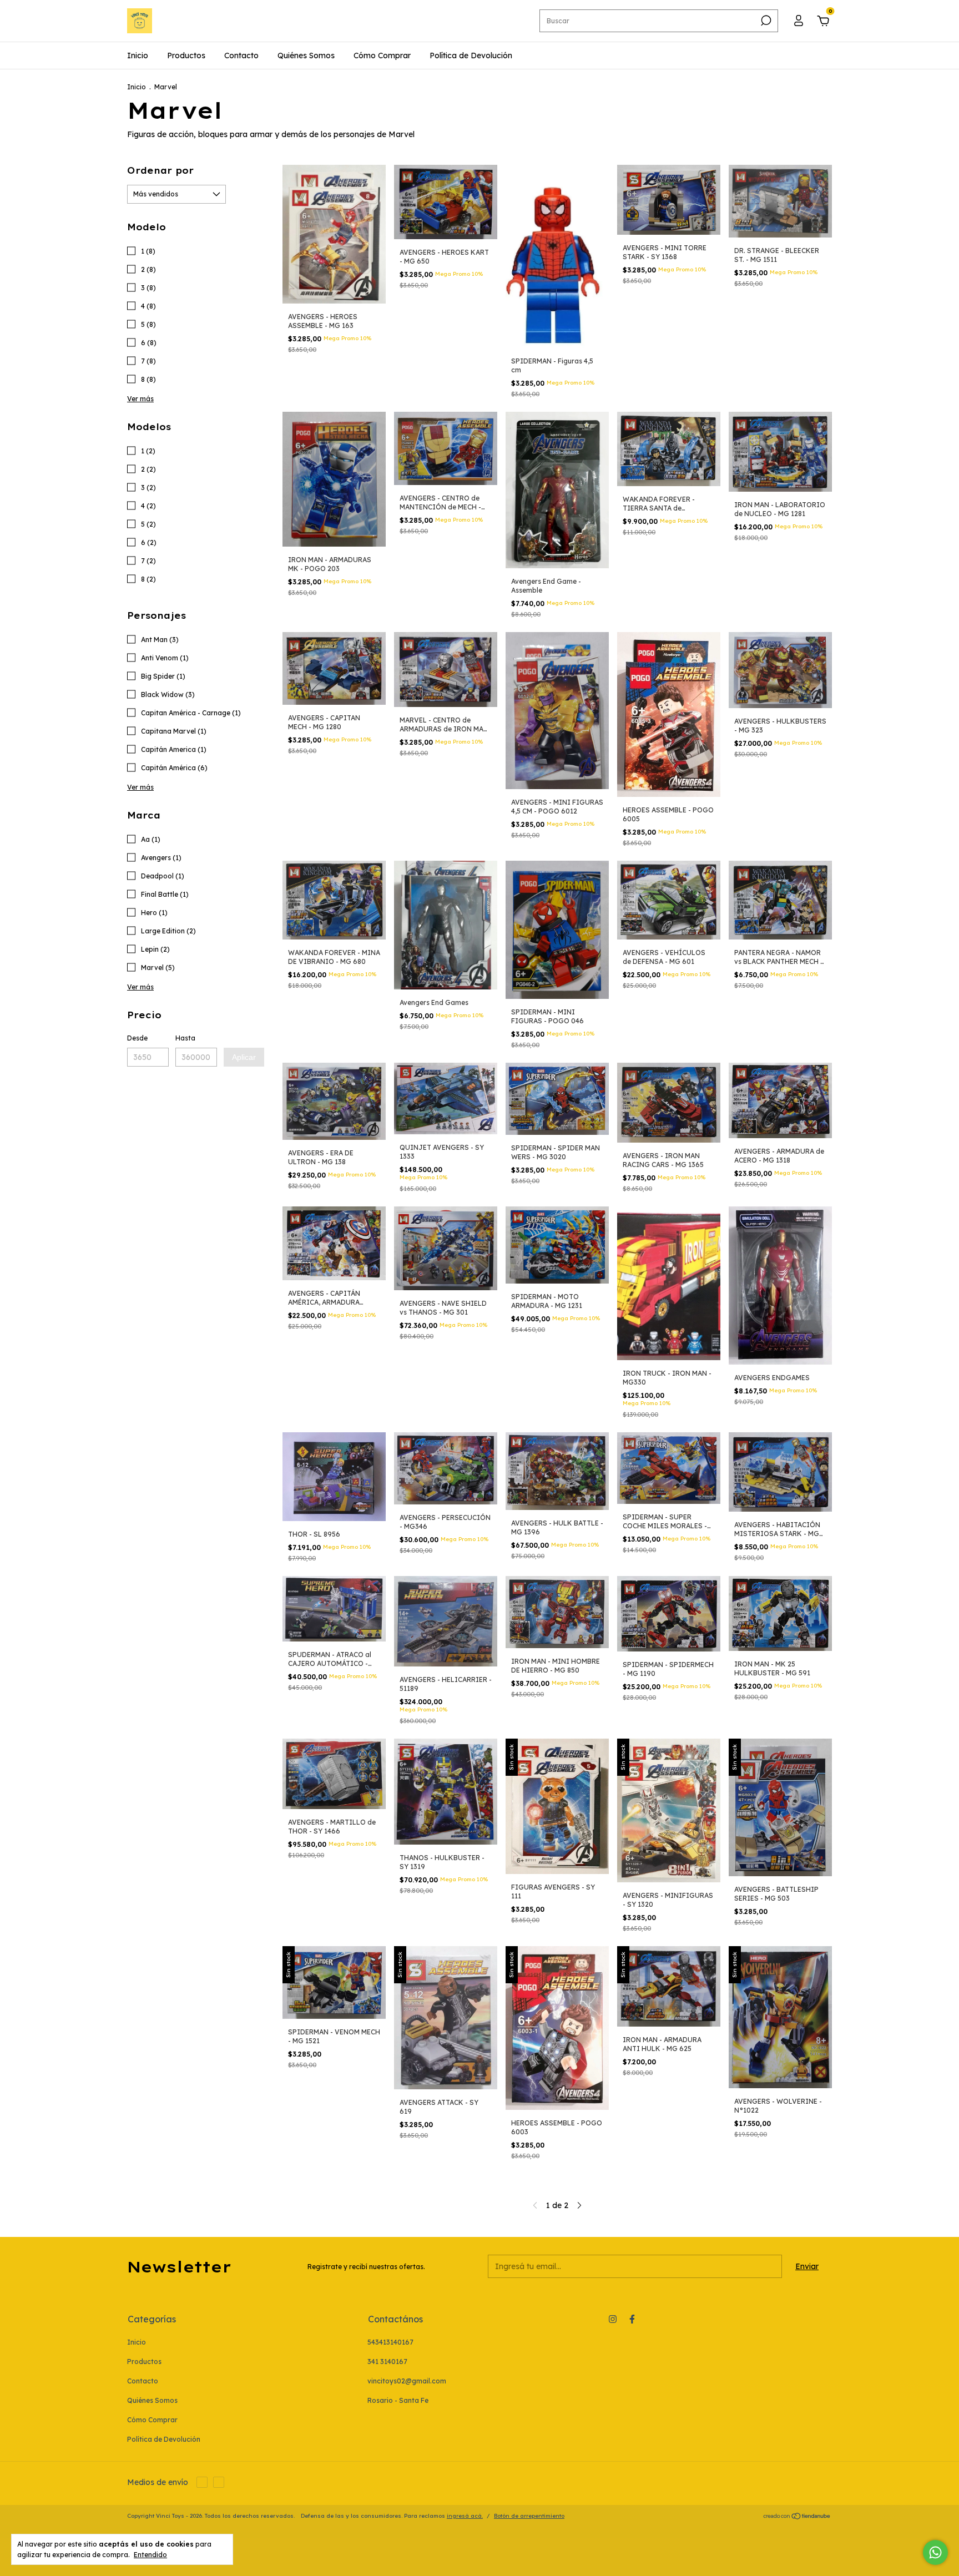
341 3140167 (387, 2362)
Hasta (185, 1038)
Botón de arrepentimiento (529, 2516)
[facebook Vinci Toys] (632, 2319)
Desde (137, 1038)
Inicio (138, 55)
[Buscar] (765, 21)
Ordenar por (160, 170)
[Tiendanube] (797, 2517)
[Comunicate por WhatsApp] (935, 2552)
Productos (186, 55)
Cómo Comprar (382, 55)
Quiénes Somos (306, 55)
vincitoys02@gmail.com (407, 2381)
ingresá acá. (465, 2516)
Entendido (150, 2555)
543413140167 (390, 2342)
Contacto (241, 55)
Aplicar (244, 1057)
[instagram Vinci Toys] (613, 2319)
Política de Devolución (471, 55)
